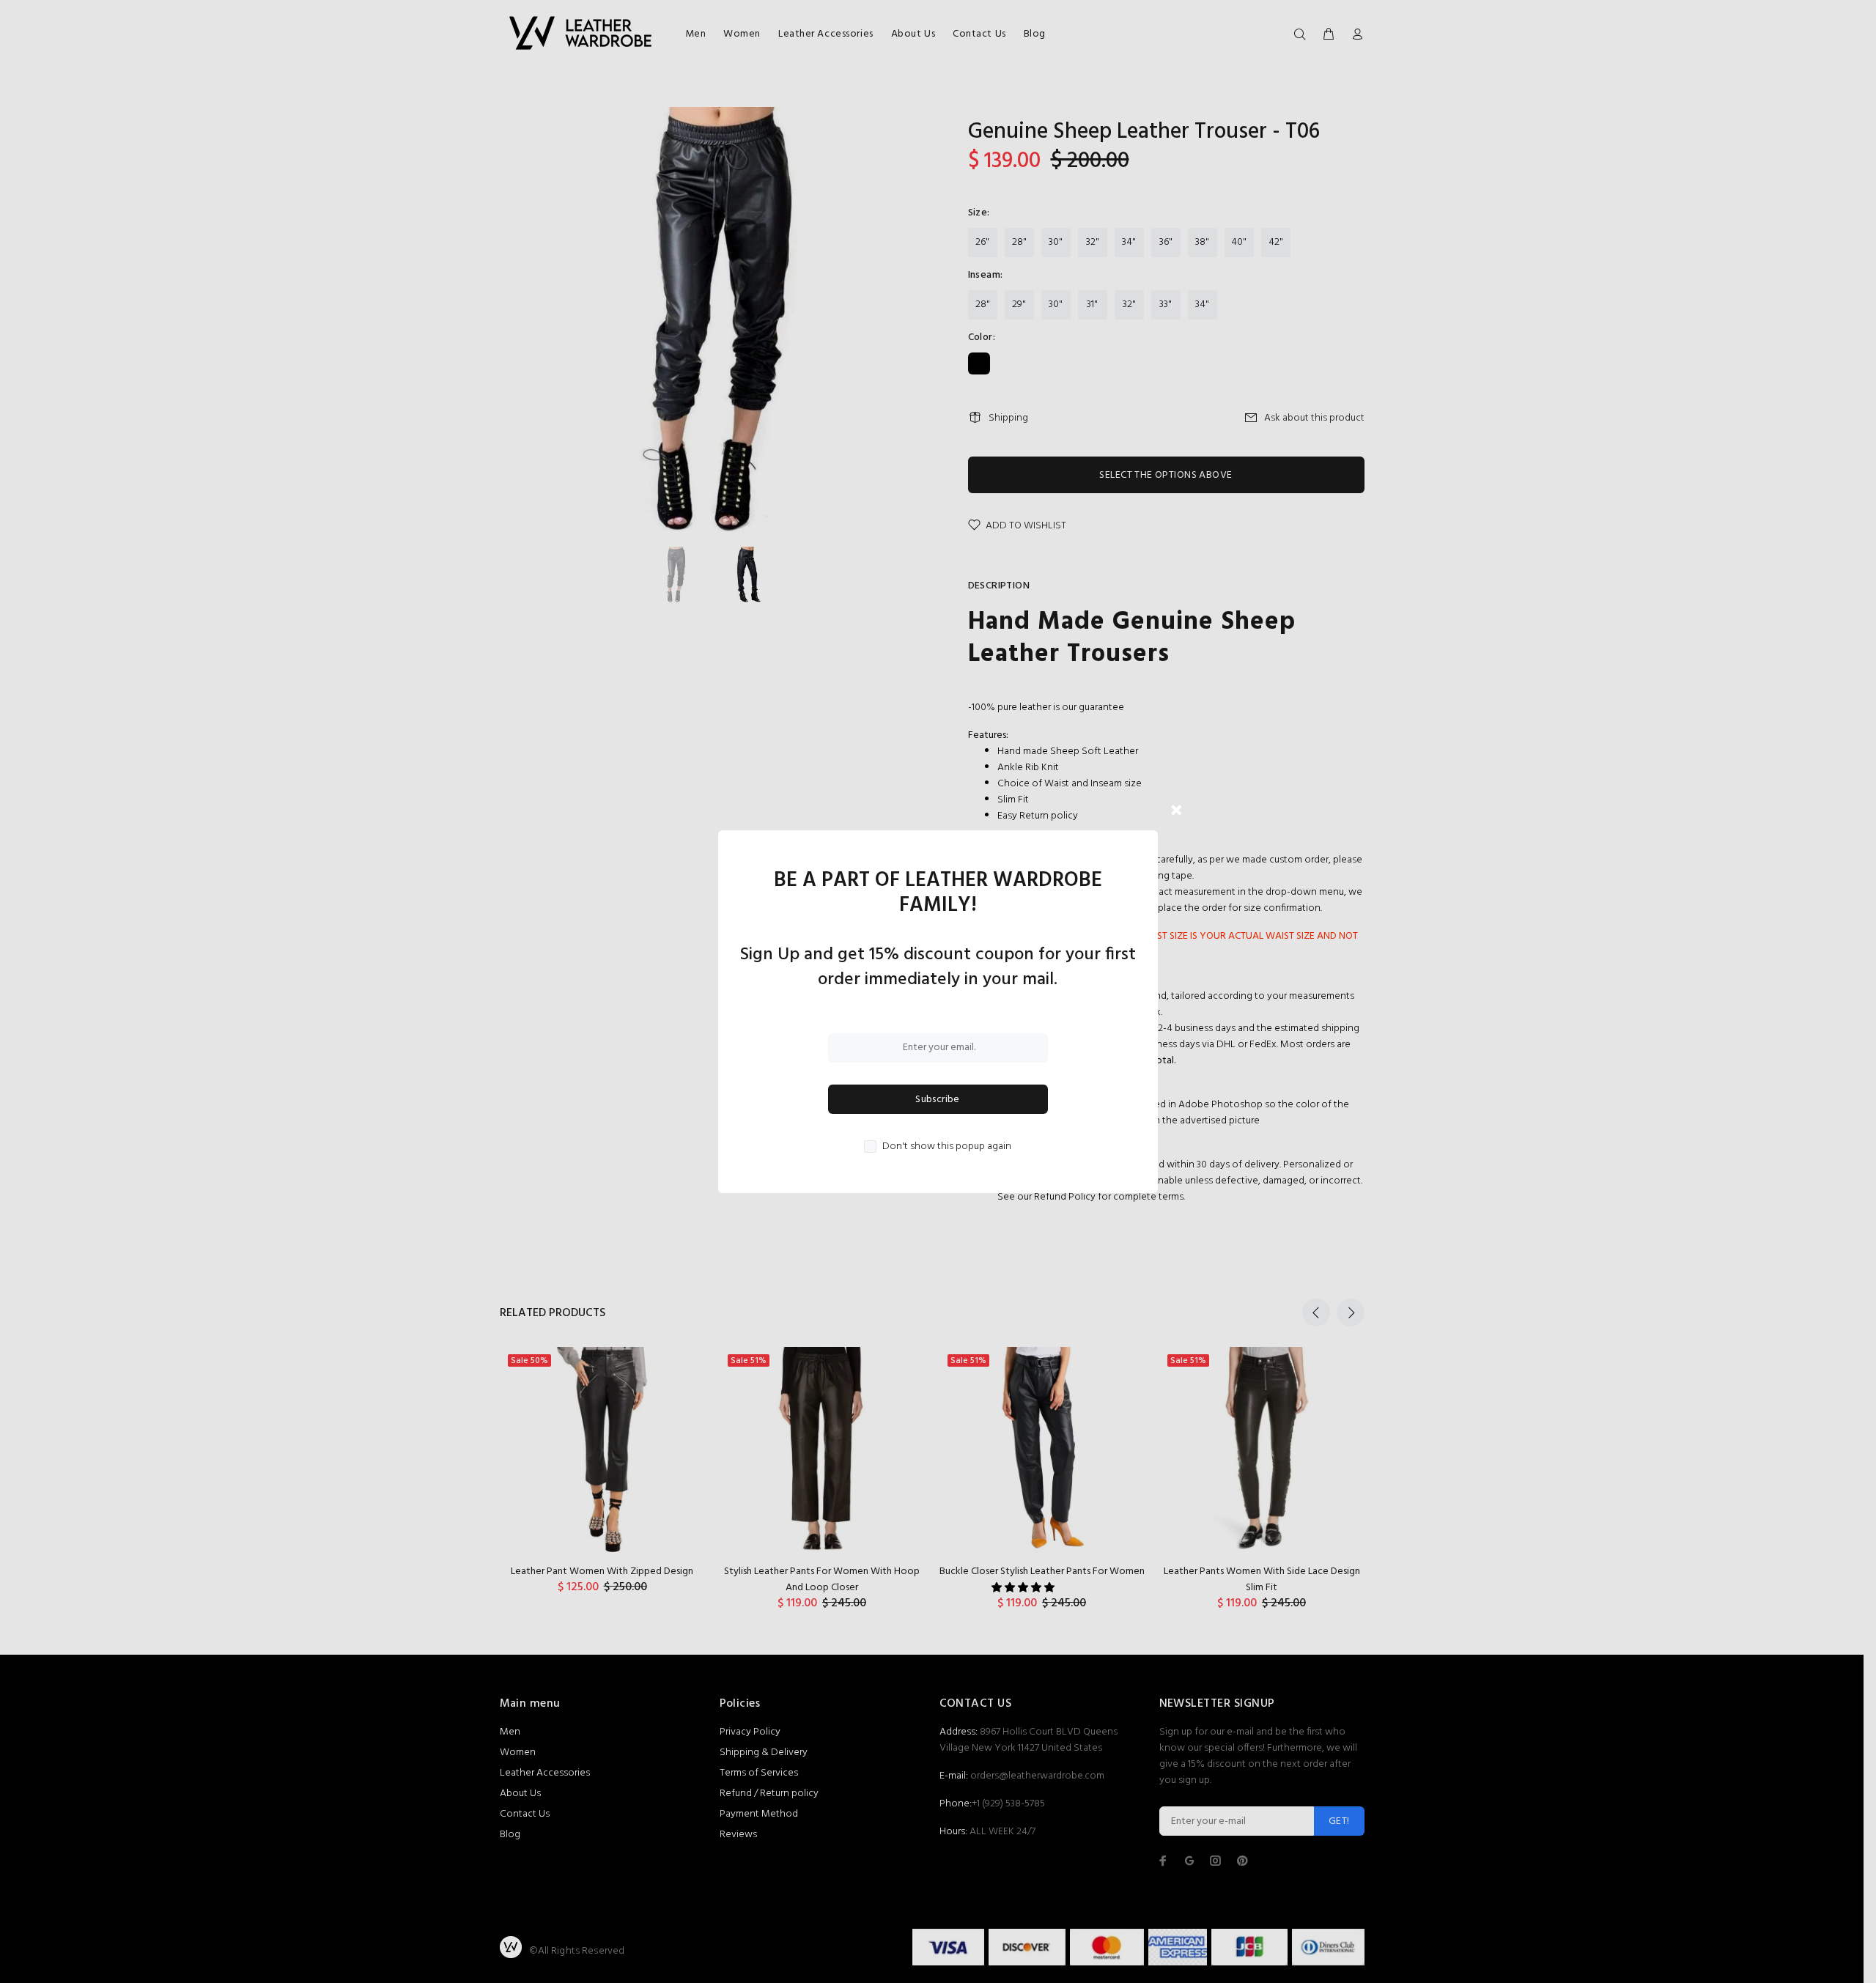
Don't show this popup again (947, 1147)
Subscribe (938, 1100)
